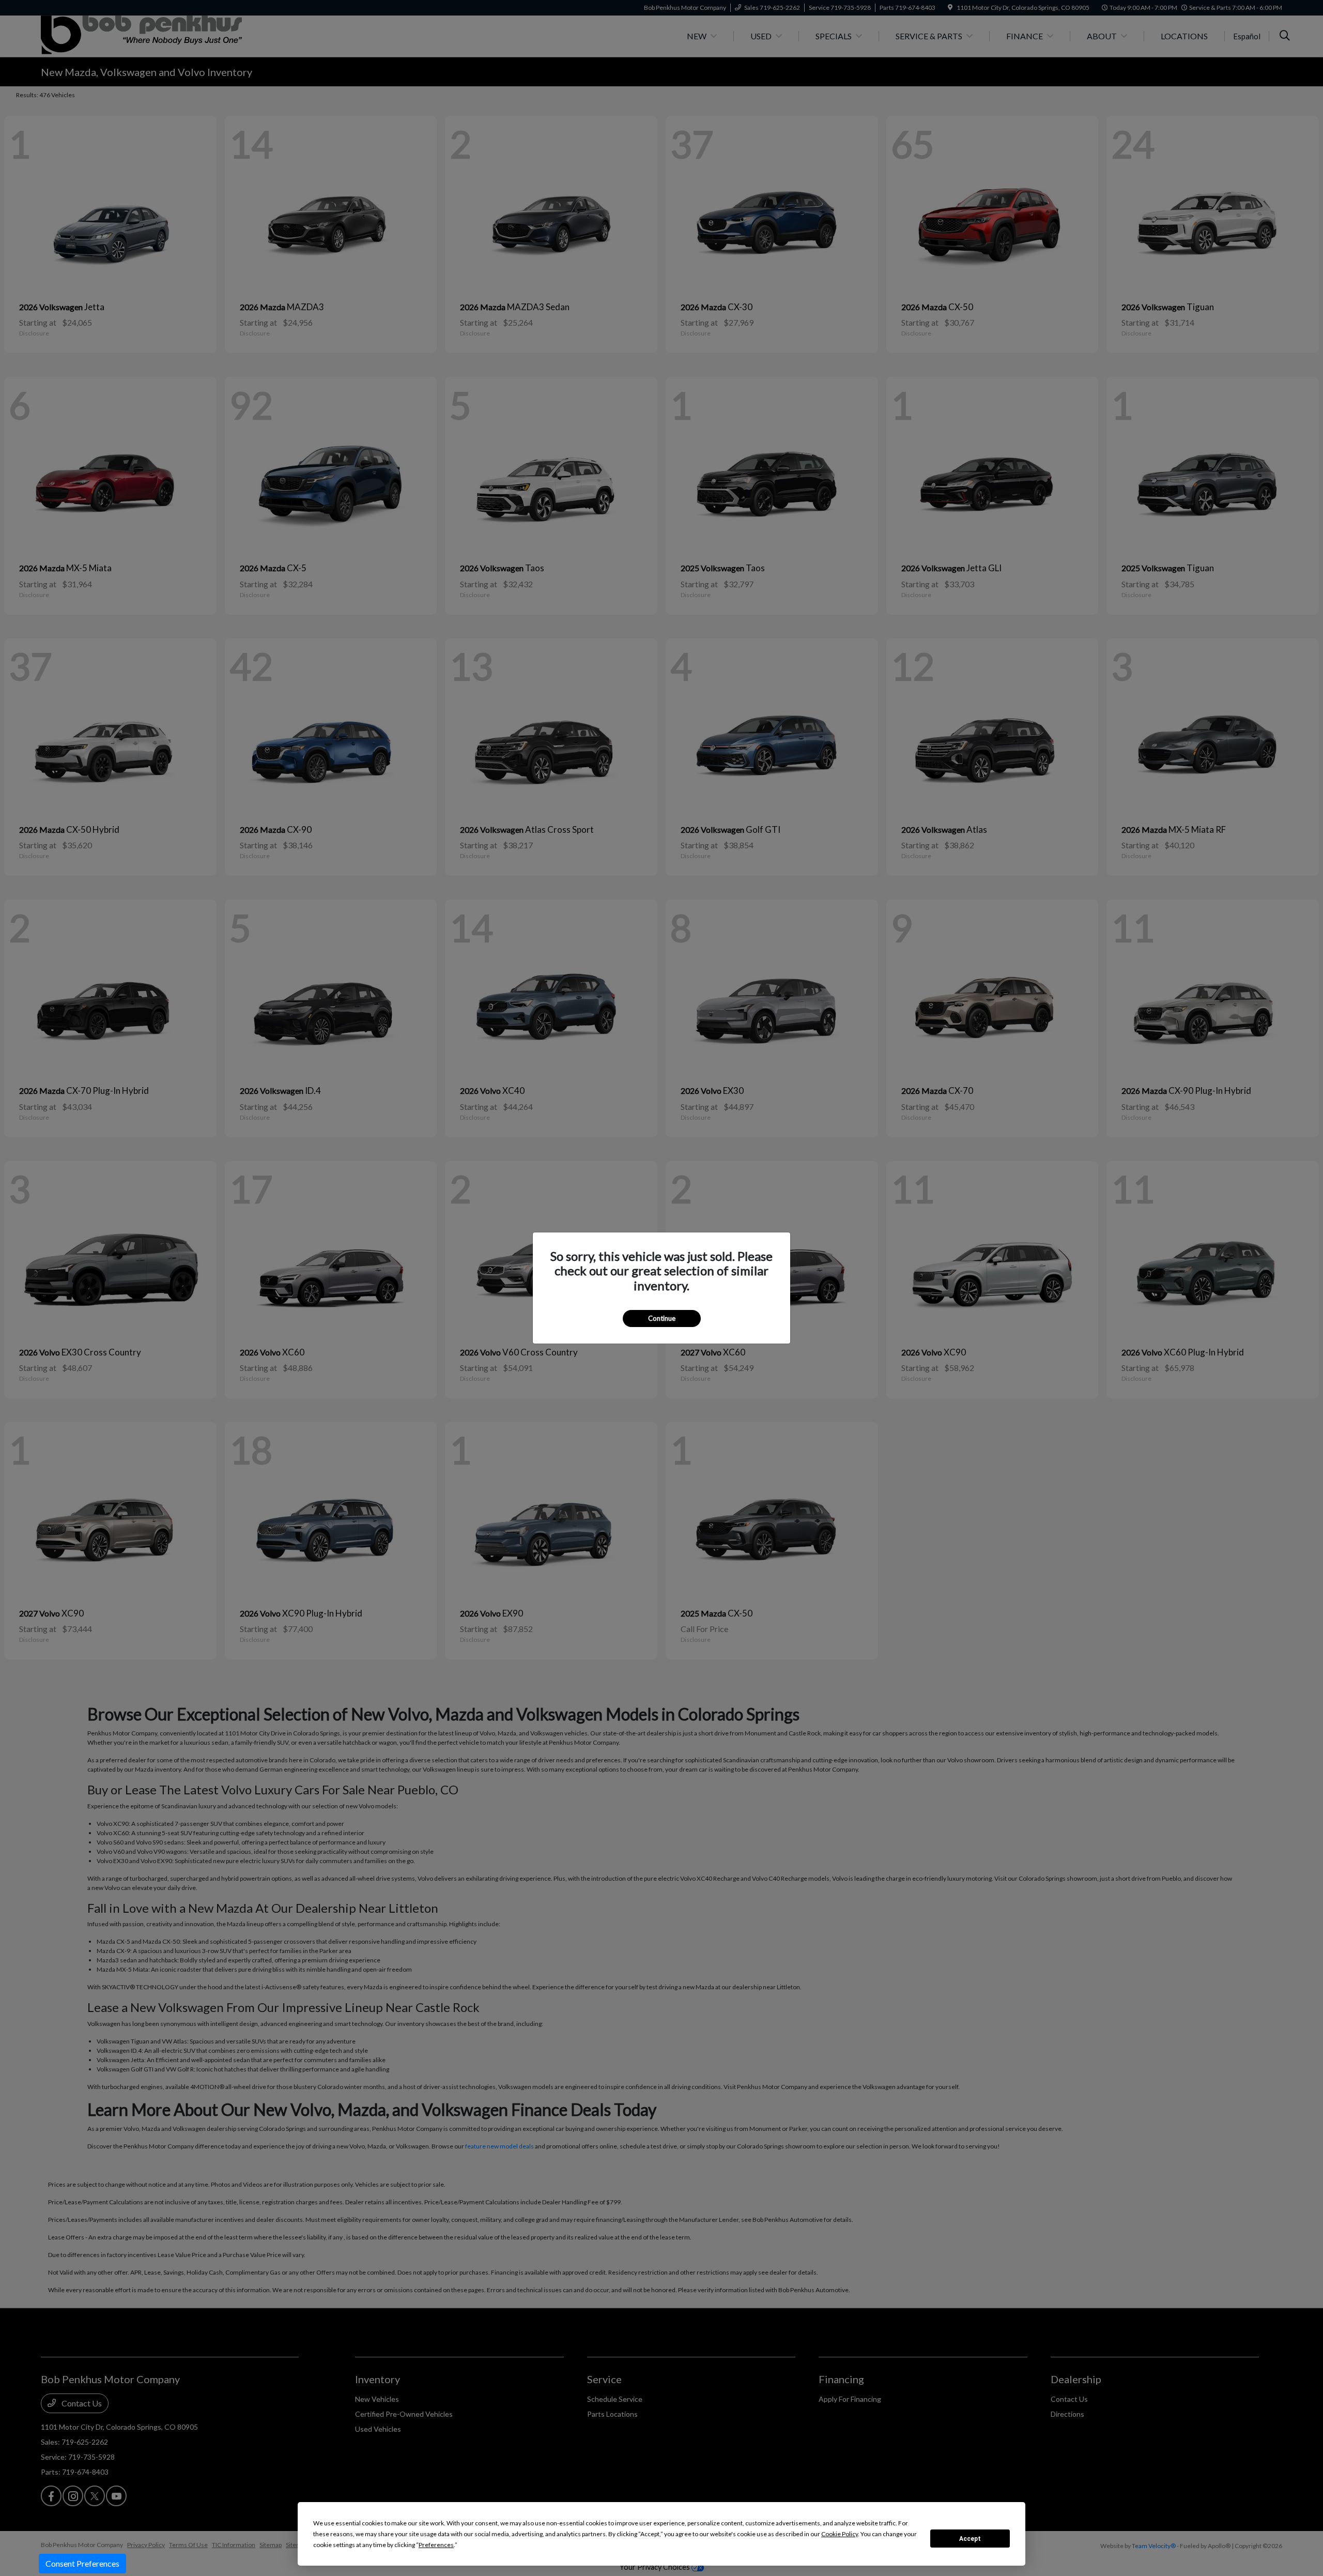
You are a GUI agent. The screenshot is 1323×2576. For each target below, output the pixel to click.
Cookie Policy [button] (840, 2534)
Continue (662, 1318)
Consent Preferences (82, 2563)
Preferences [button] (436, 2545)
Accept (970, 2539)
